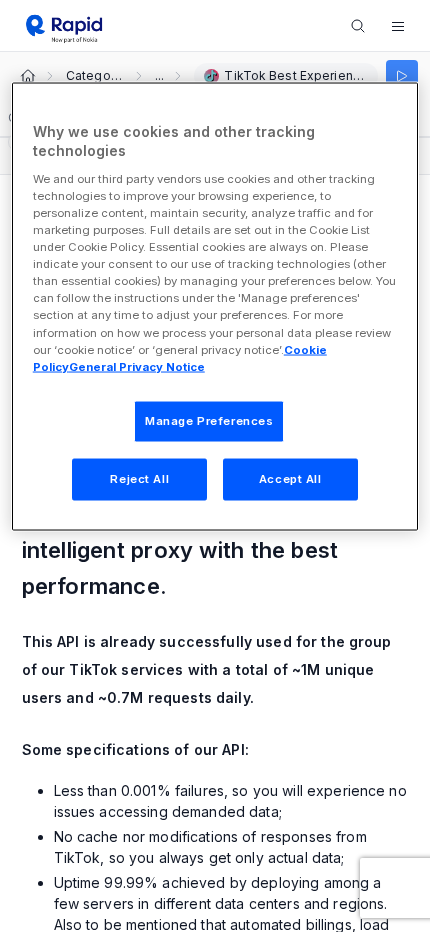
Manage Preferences (209, 420)
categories (94, 76)
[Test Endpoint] (402, 76)
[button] (398, 26)
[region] (215, 306)
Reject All (139, 478)
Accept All (290, 478)
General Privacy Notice (137, 366)
